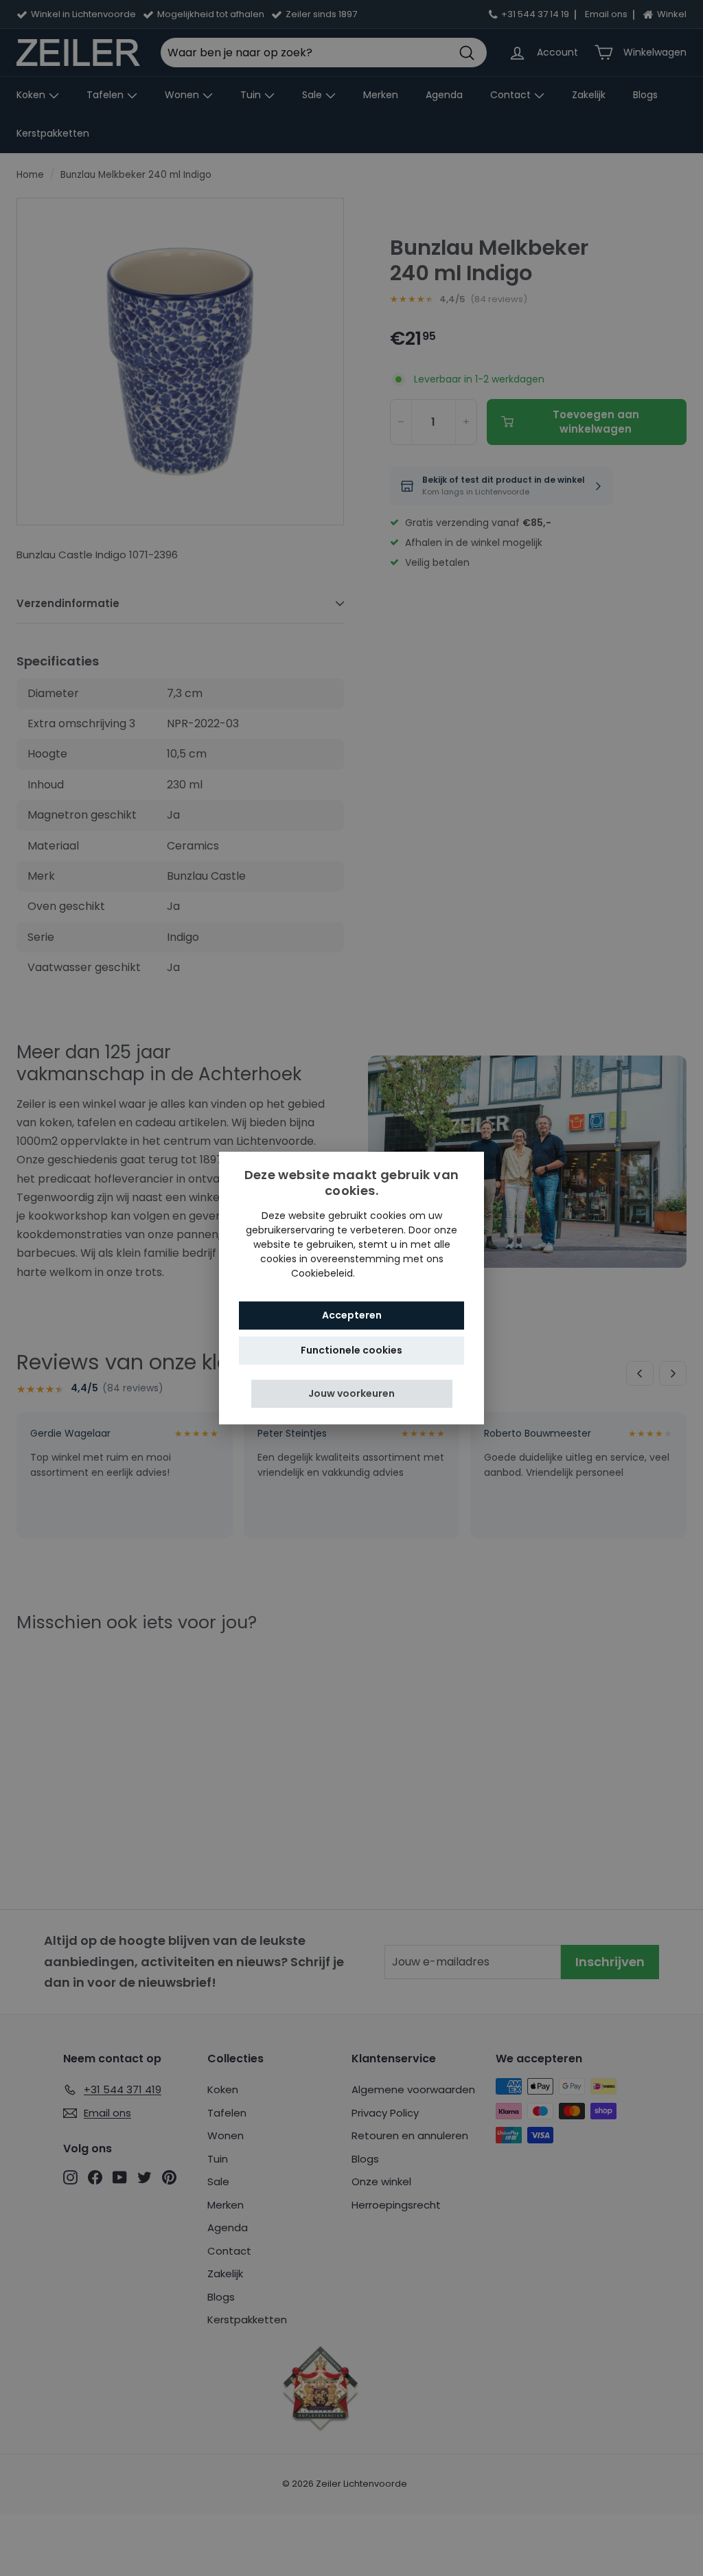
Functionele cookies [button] (351, 1350)
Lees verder (385, 1273)
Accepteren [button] (352, 1315)
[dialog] (351, 1288)
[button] (352, 1394)
